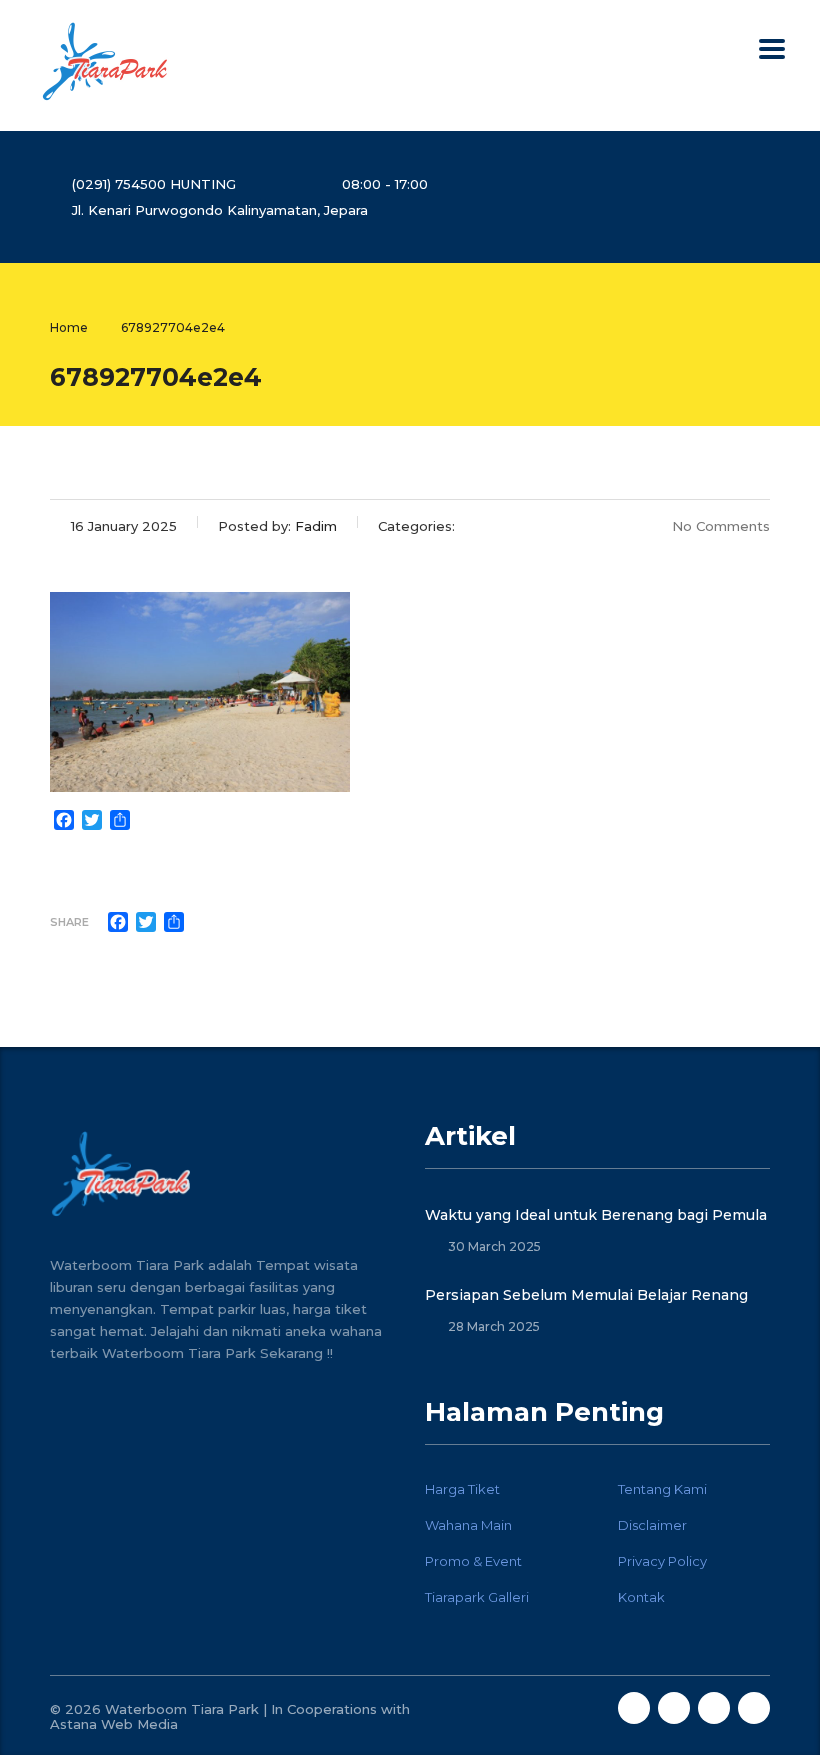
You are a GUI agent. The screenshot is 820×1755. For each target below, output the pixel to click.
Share (69, 922)
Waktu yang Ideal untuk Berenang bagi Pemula (596, 1215)
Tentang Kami (662, 1489)
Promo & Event (473, 1561)
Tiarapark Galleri (477, 1597)
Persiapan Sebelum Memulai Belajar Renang (586, 1295)
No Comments (721, 526)
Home (69, 327)
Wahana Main (468, 1525)
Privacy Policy (662, 1561)
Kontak (641, 1597)
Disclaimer (652, 1525)
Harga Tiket (462, 1489)
